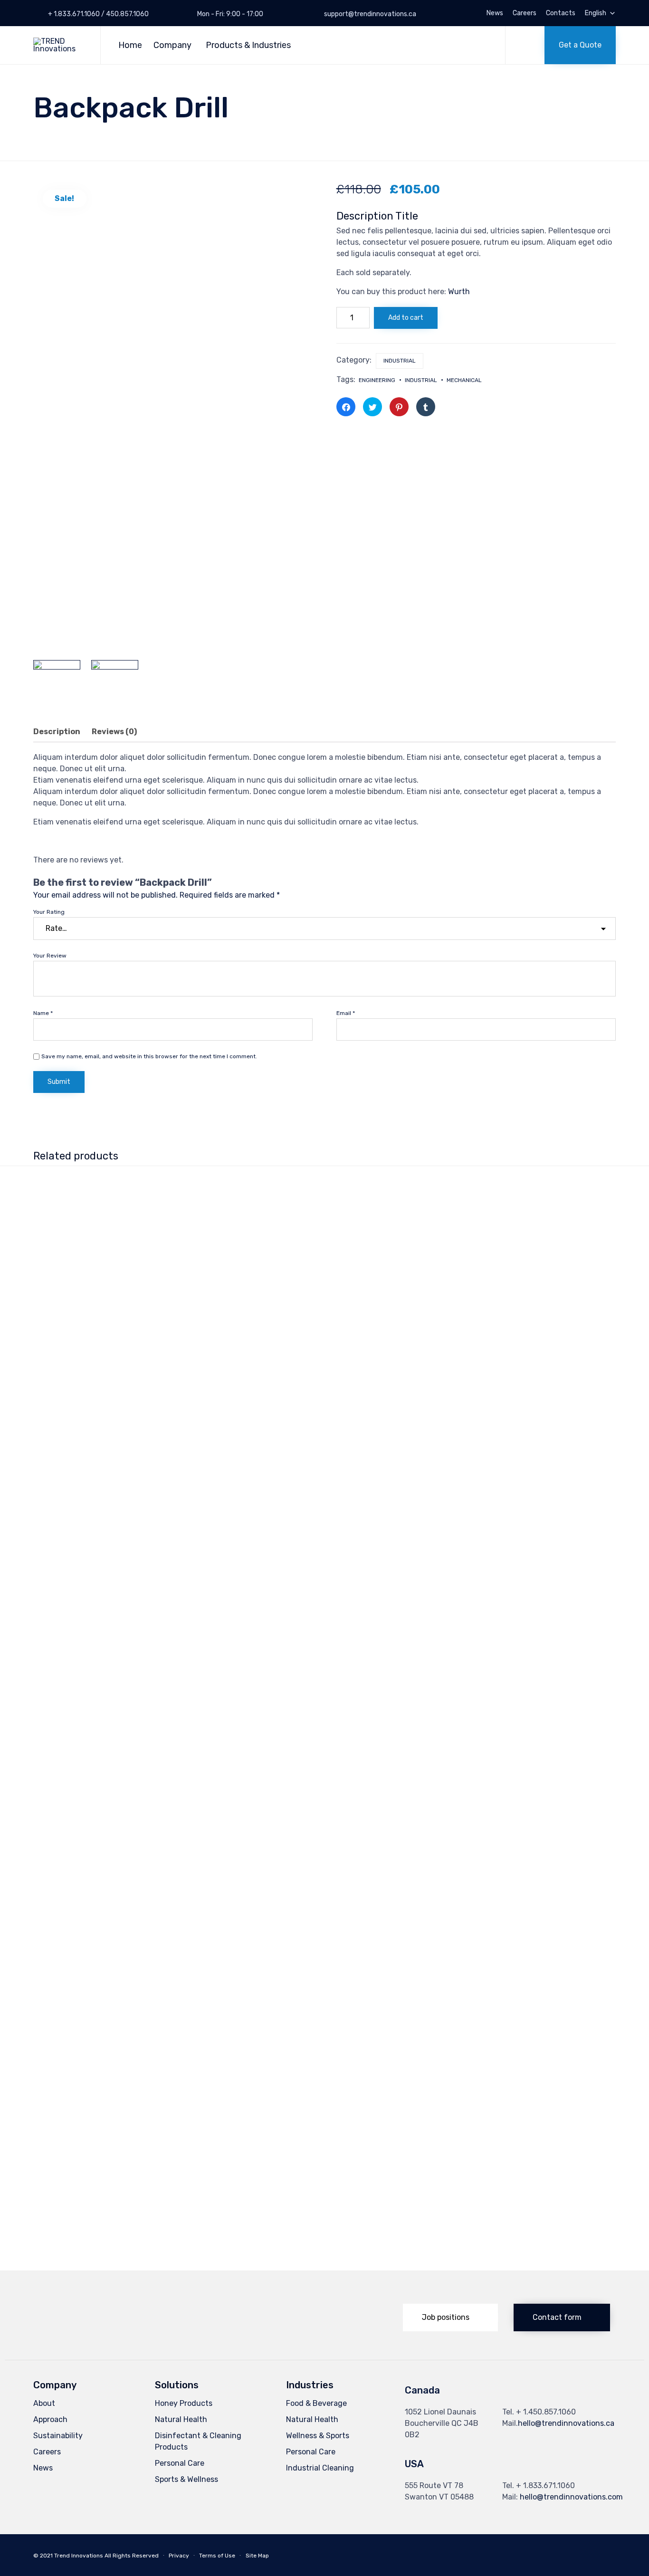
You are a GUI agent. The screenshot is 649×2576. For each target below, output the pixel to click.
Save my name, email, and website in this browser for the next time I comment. (149, 1056)
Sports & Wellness (186, 2479)
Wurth (459, 292)
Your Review (50, 956)
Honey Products (184, 2403)
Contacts (561, 13)
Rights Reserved (136, 2556)
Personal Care (180, 2463)
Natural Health (181, 2419)
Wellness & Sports (318, 2436)
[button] (580, 45)
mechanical (464, 380)
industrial (421, 380)
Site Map (257, 2556)
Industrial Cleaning (320, 2468)
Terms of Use (217, 2556)
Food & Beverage (316, 2403)
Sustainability (58, 2436)
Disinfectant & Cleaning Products (198, 2441)
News (495, 13)
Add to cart (406, 318)
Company (172, 45)
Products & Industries (248, 45)
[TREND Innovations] (60, 45)
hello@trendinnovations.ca (566, 2423)
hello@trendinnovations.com (571, 2497)
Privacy (179, 2556)
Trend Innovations (79, 2556)
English (596, 13)
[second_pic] (115, 684)
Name (43, 1013)
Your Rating (49, 912)
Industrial (400, 361)
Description (57, 732)
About (44, 2403)
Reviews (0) (114, 732)
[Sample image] (57, 684)
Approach (50, 2419)
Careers (525, 13)
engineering (377, 380)
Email (346, 1013)
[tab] (62, 732)
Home (130, 45)
